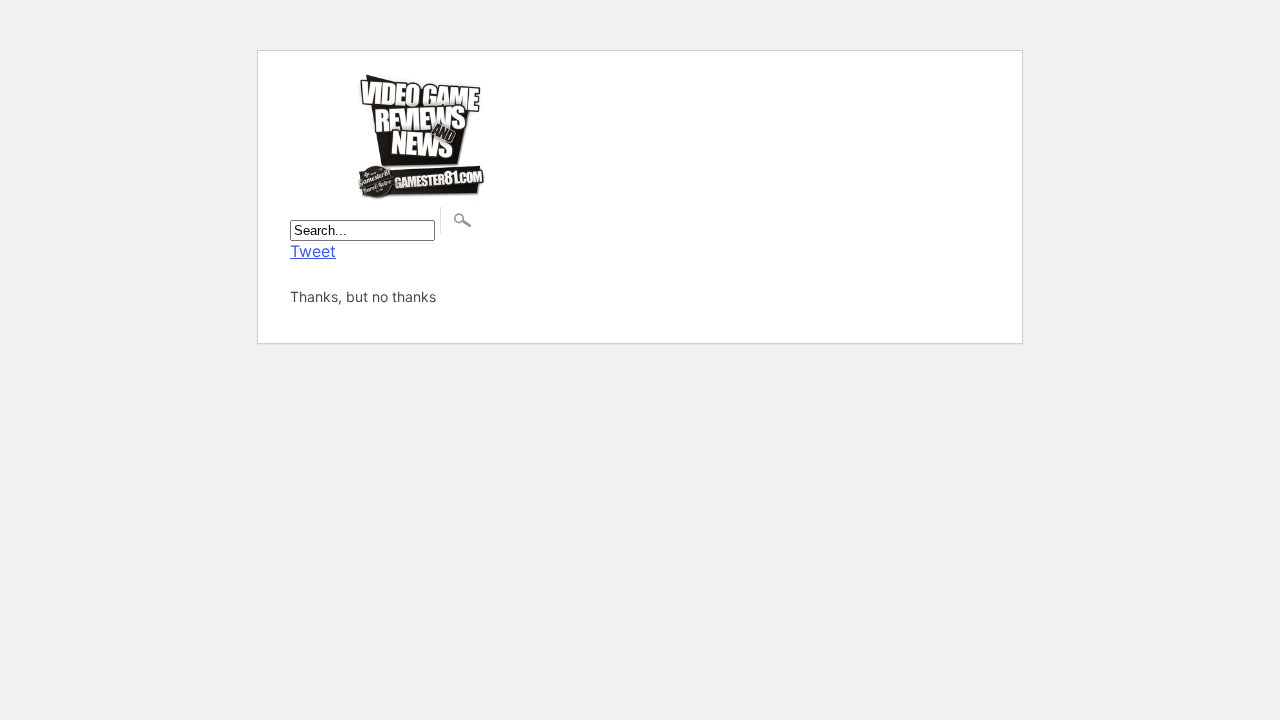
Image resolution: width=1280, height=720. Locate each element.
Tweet (313, 251)
